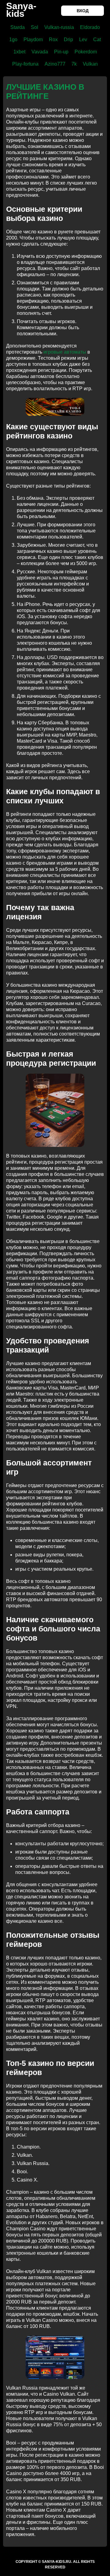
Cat (97, 40)
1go (13, 40)
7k (74, 64)
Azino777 (55, 64)
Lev (83, 40)
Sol (35, 27)
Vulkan (90, 64)
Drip (68, 40)
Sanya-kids (21, 10)
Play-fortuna (25, 64)
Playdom (33, 40)
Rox (53, 40)
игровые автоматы (65, 352)
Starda (18, 27)
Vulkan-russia (59, 27)
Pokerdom (86, 52)
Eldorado (90, 27)
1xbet (19, 52)
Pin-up (61, 52)
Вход (83, 11)
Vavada (40, 52)
